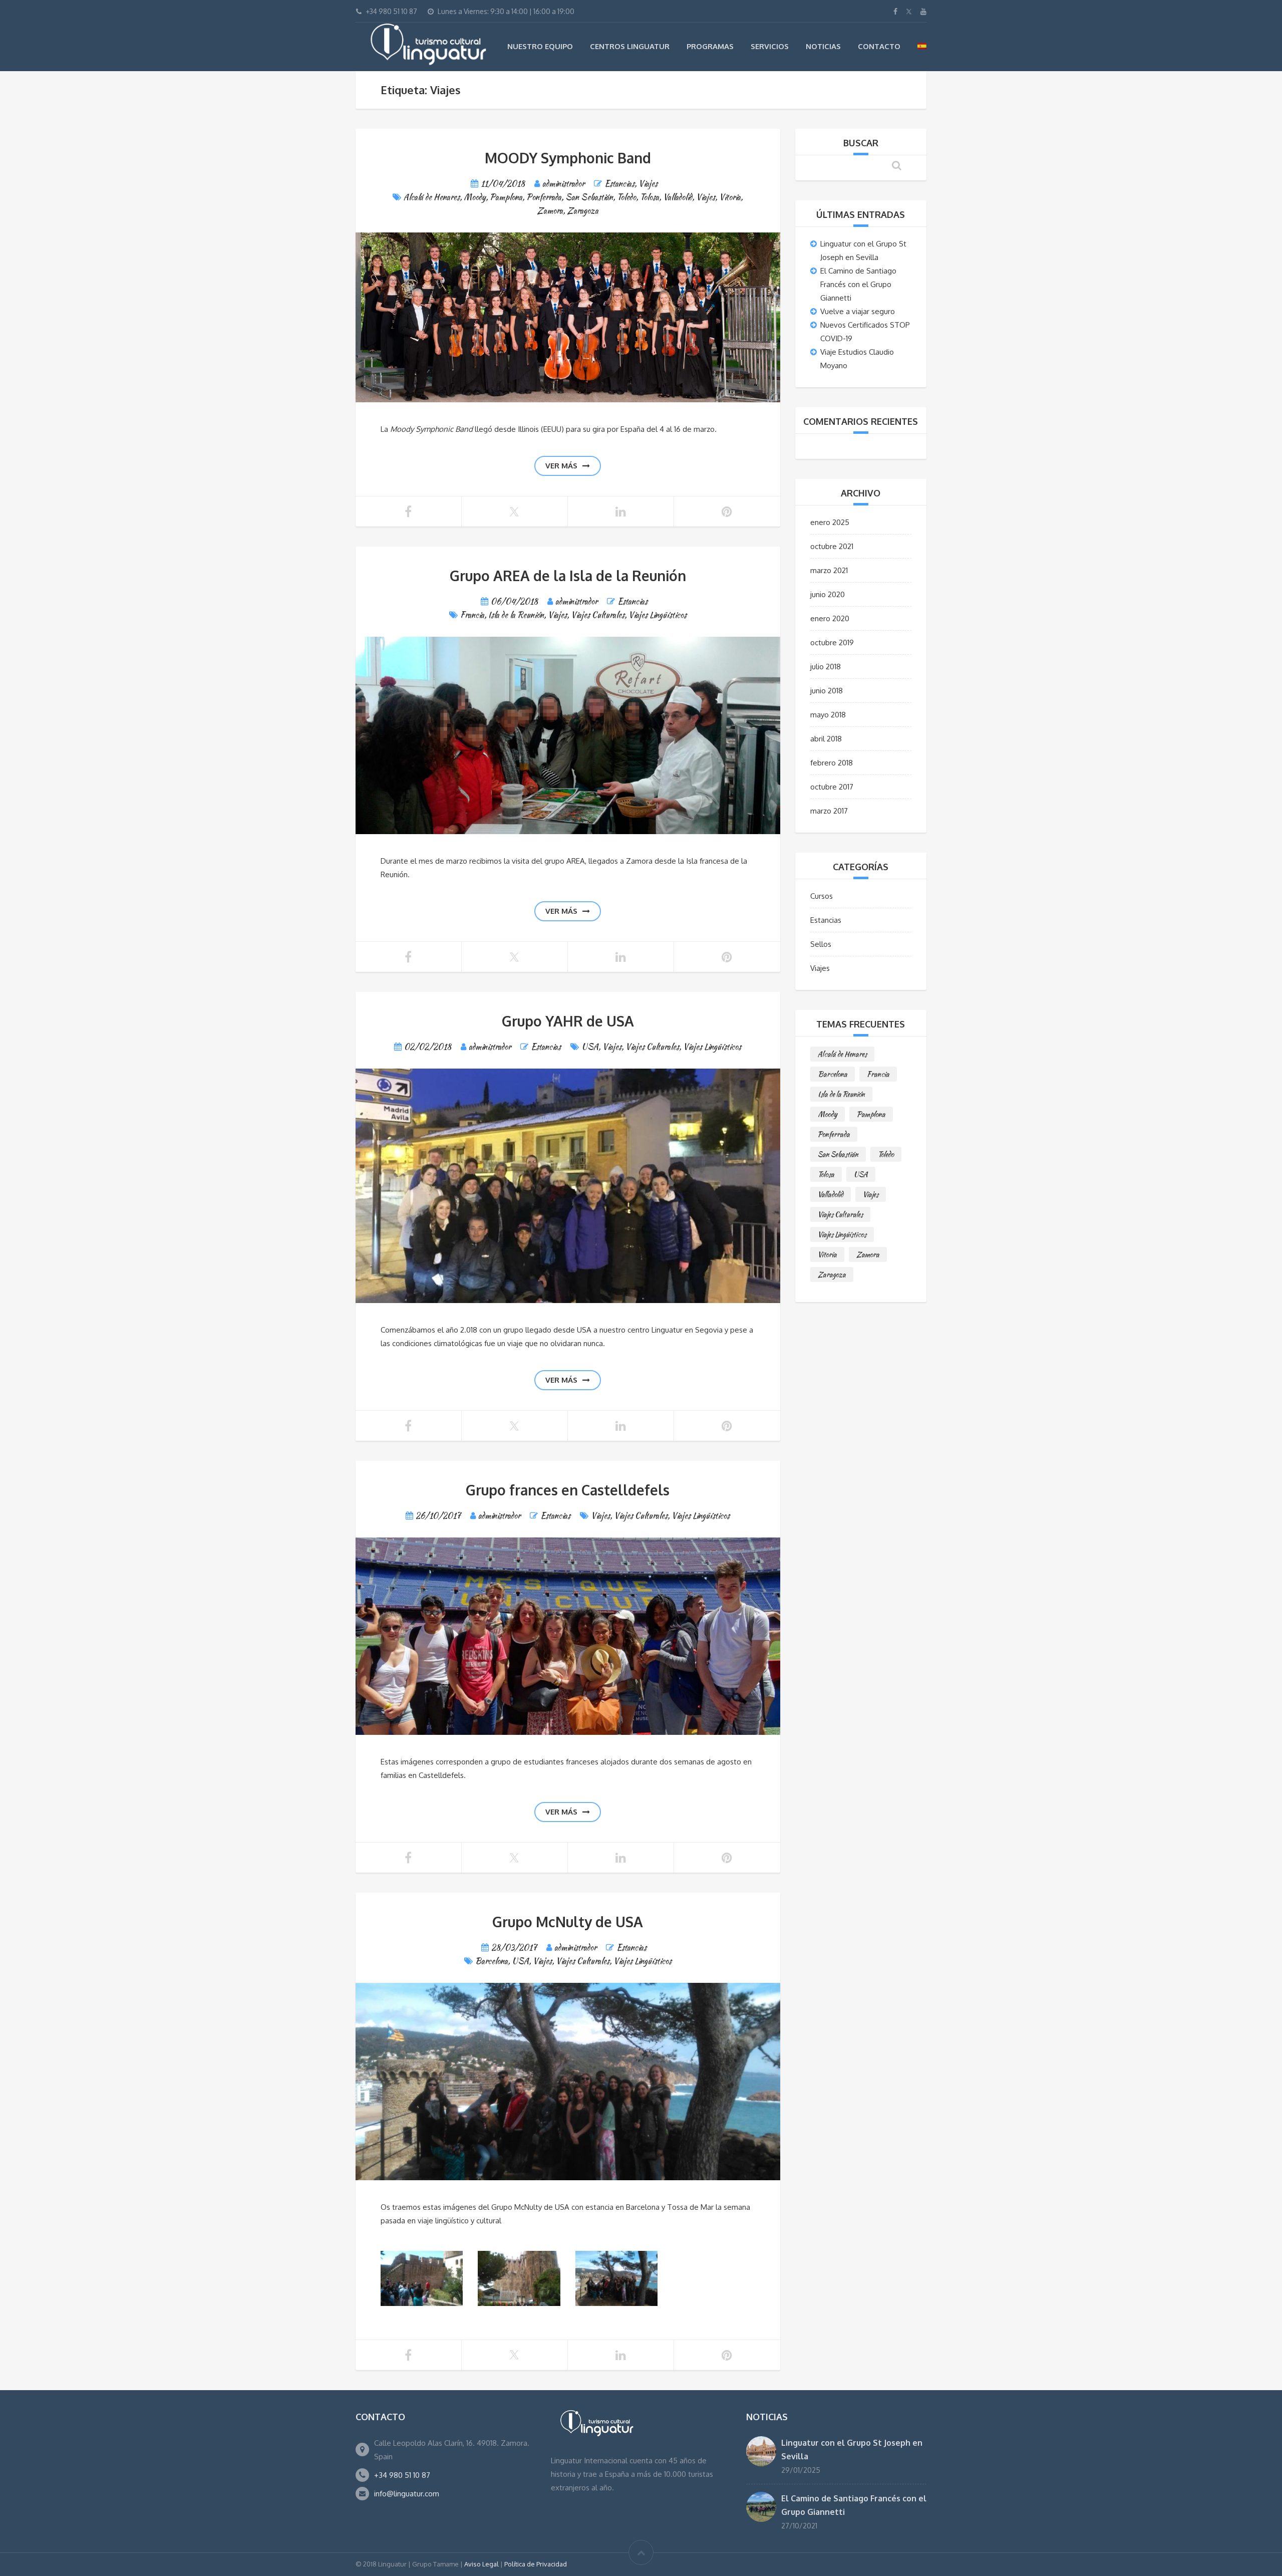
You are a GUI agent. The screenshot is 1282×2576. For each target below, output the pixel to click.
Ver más (561, 466)
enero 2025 (830, 522)
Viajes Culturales (598, 615)
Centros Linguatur (630, 46)
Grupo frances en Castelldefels (568, 1490)
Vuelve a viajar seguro (858, 311)
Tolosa (650, 197)
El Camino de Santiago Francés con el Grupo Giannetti (858, 284)
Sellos (821, 944)
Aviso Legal (482, 2564)
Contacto (879, 46)
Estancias (619, 184)
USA (590, 1047)
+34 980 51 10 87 (402, 2475)
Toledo (626, 197)
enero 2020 (830, 618)
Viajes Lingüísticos (658, 615)
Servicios (770, 46)
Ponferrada (544, 197)
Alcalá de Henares (432, 197)
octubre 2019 (832, 642)
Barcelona (492, 1961)
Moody (475, 197)
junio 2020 (828, 594)
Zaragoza (583, 211)
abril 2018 (826, 739)
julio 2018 (826, 667)
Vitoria (730, 197)
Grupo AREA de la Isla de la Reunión (568, 576)
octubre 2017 (832, 787)
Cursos (822, 896)
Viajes (648, 184)
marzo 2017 (829, 811)
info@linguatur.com (407, 2494)
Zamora (550, 211)
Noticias (823, 46)
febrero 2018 (832, 763)
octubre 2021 (832, 546)
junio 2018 (827, 691)
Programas (710, 46)
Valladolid (678, 197)
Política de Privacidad (536, 2564)
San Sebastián (589, 197)
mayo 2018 (828, 715)
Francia (472, 615)
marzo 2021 (829, 570)
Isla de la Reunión (516, 615)
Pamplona (506, 197)
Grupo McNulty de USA (568, 1922)
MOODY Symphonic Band (568, 158)
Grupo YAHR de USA (568, 1021)
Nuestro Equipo (540, 46)
